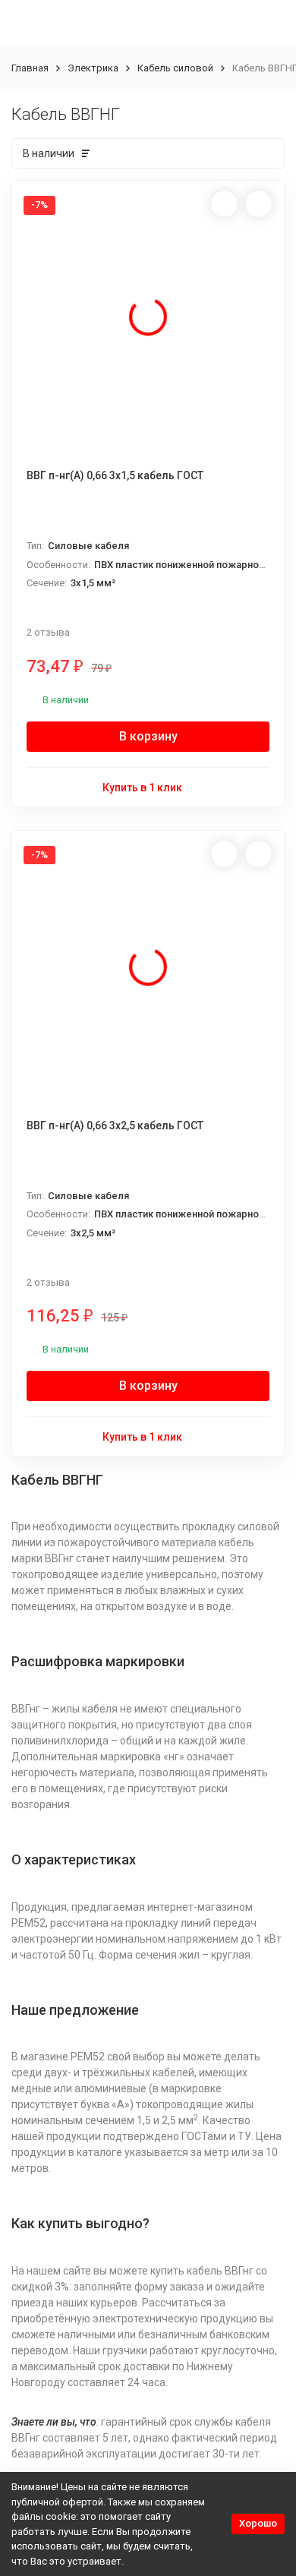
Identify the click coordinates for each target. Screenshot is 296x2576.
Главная (30, 68)
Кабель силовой (175, 68)
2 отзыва (48, 632)
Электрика (93, 68)
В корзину (148, 736)
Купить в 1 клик (142, 788)
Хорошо (258, 2523)
